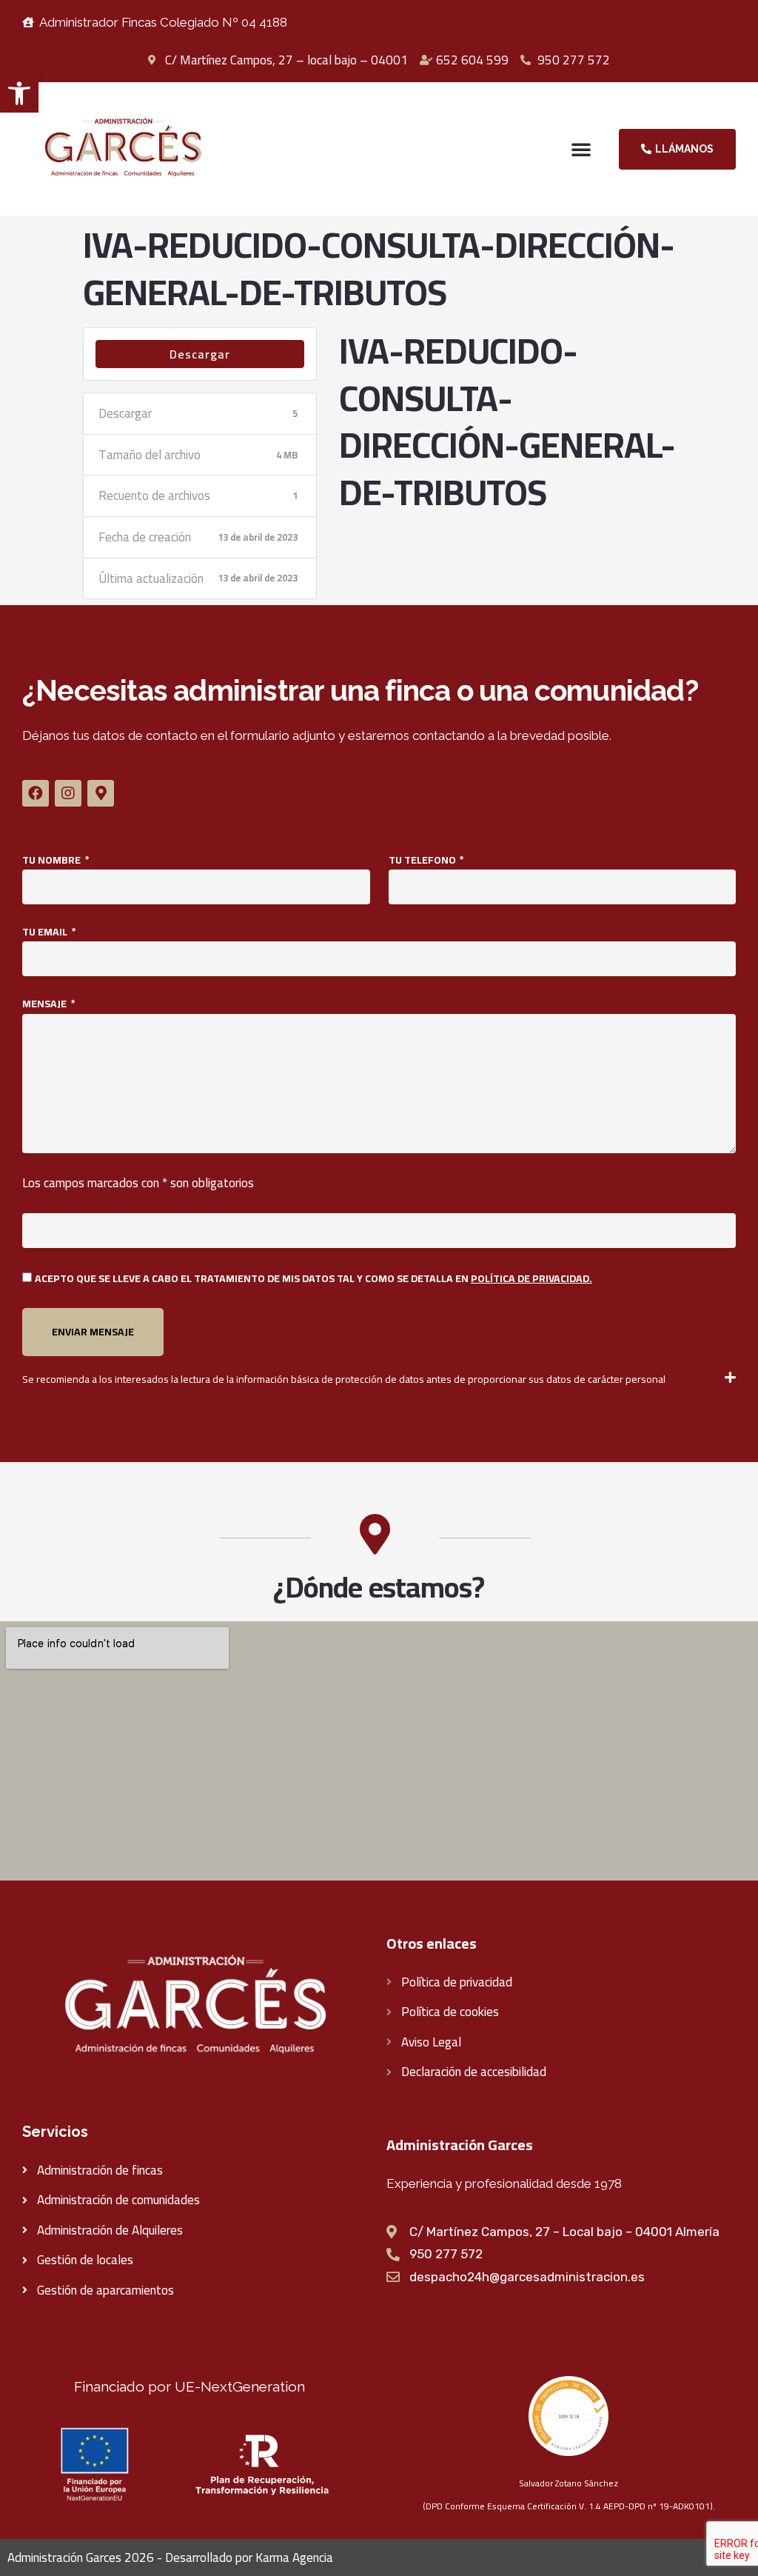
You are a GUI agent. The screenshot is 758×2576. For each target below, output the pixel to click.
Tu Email (46, 932)
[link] (19, 93)
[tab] (379, 1379)
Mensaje (46, 1004)
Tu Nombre (53, 860)
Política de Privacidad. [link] (531, 1278)
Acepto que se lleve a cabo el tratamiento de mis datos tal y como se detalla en (313, 1278)
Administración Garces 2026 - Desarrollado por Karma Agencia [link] (170, 2557)
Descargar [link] (200, 354)
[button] (581, 149)
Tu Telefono (423, 860)
